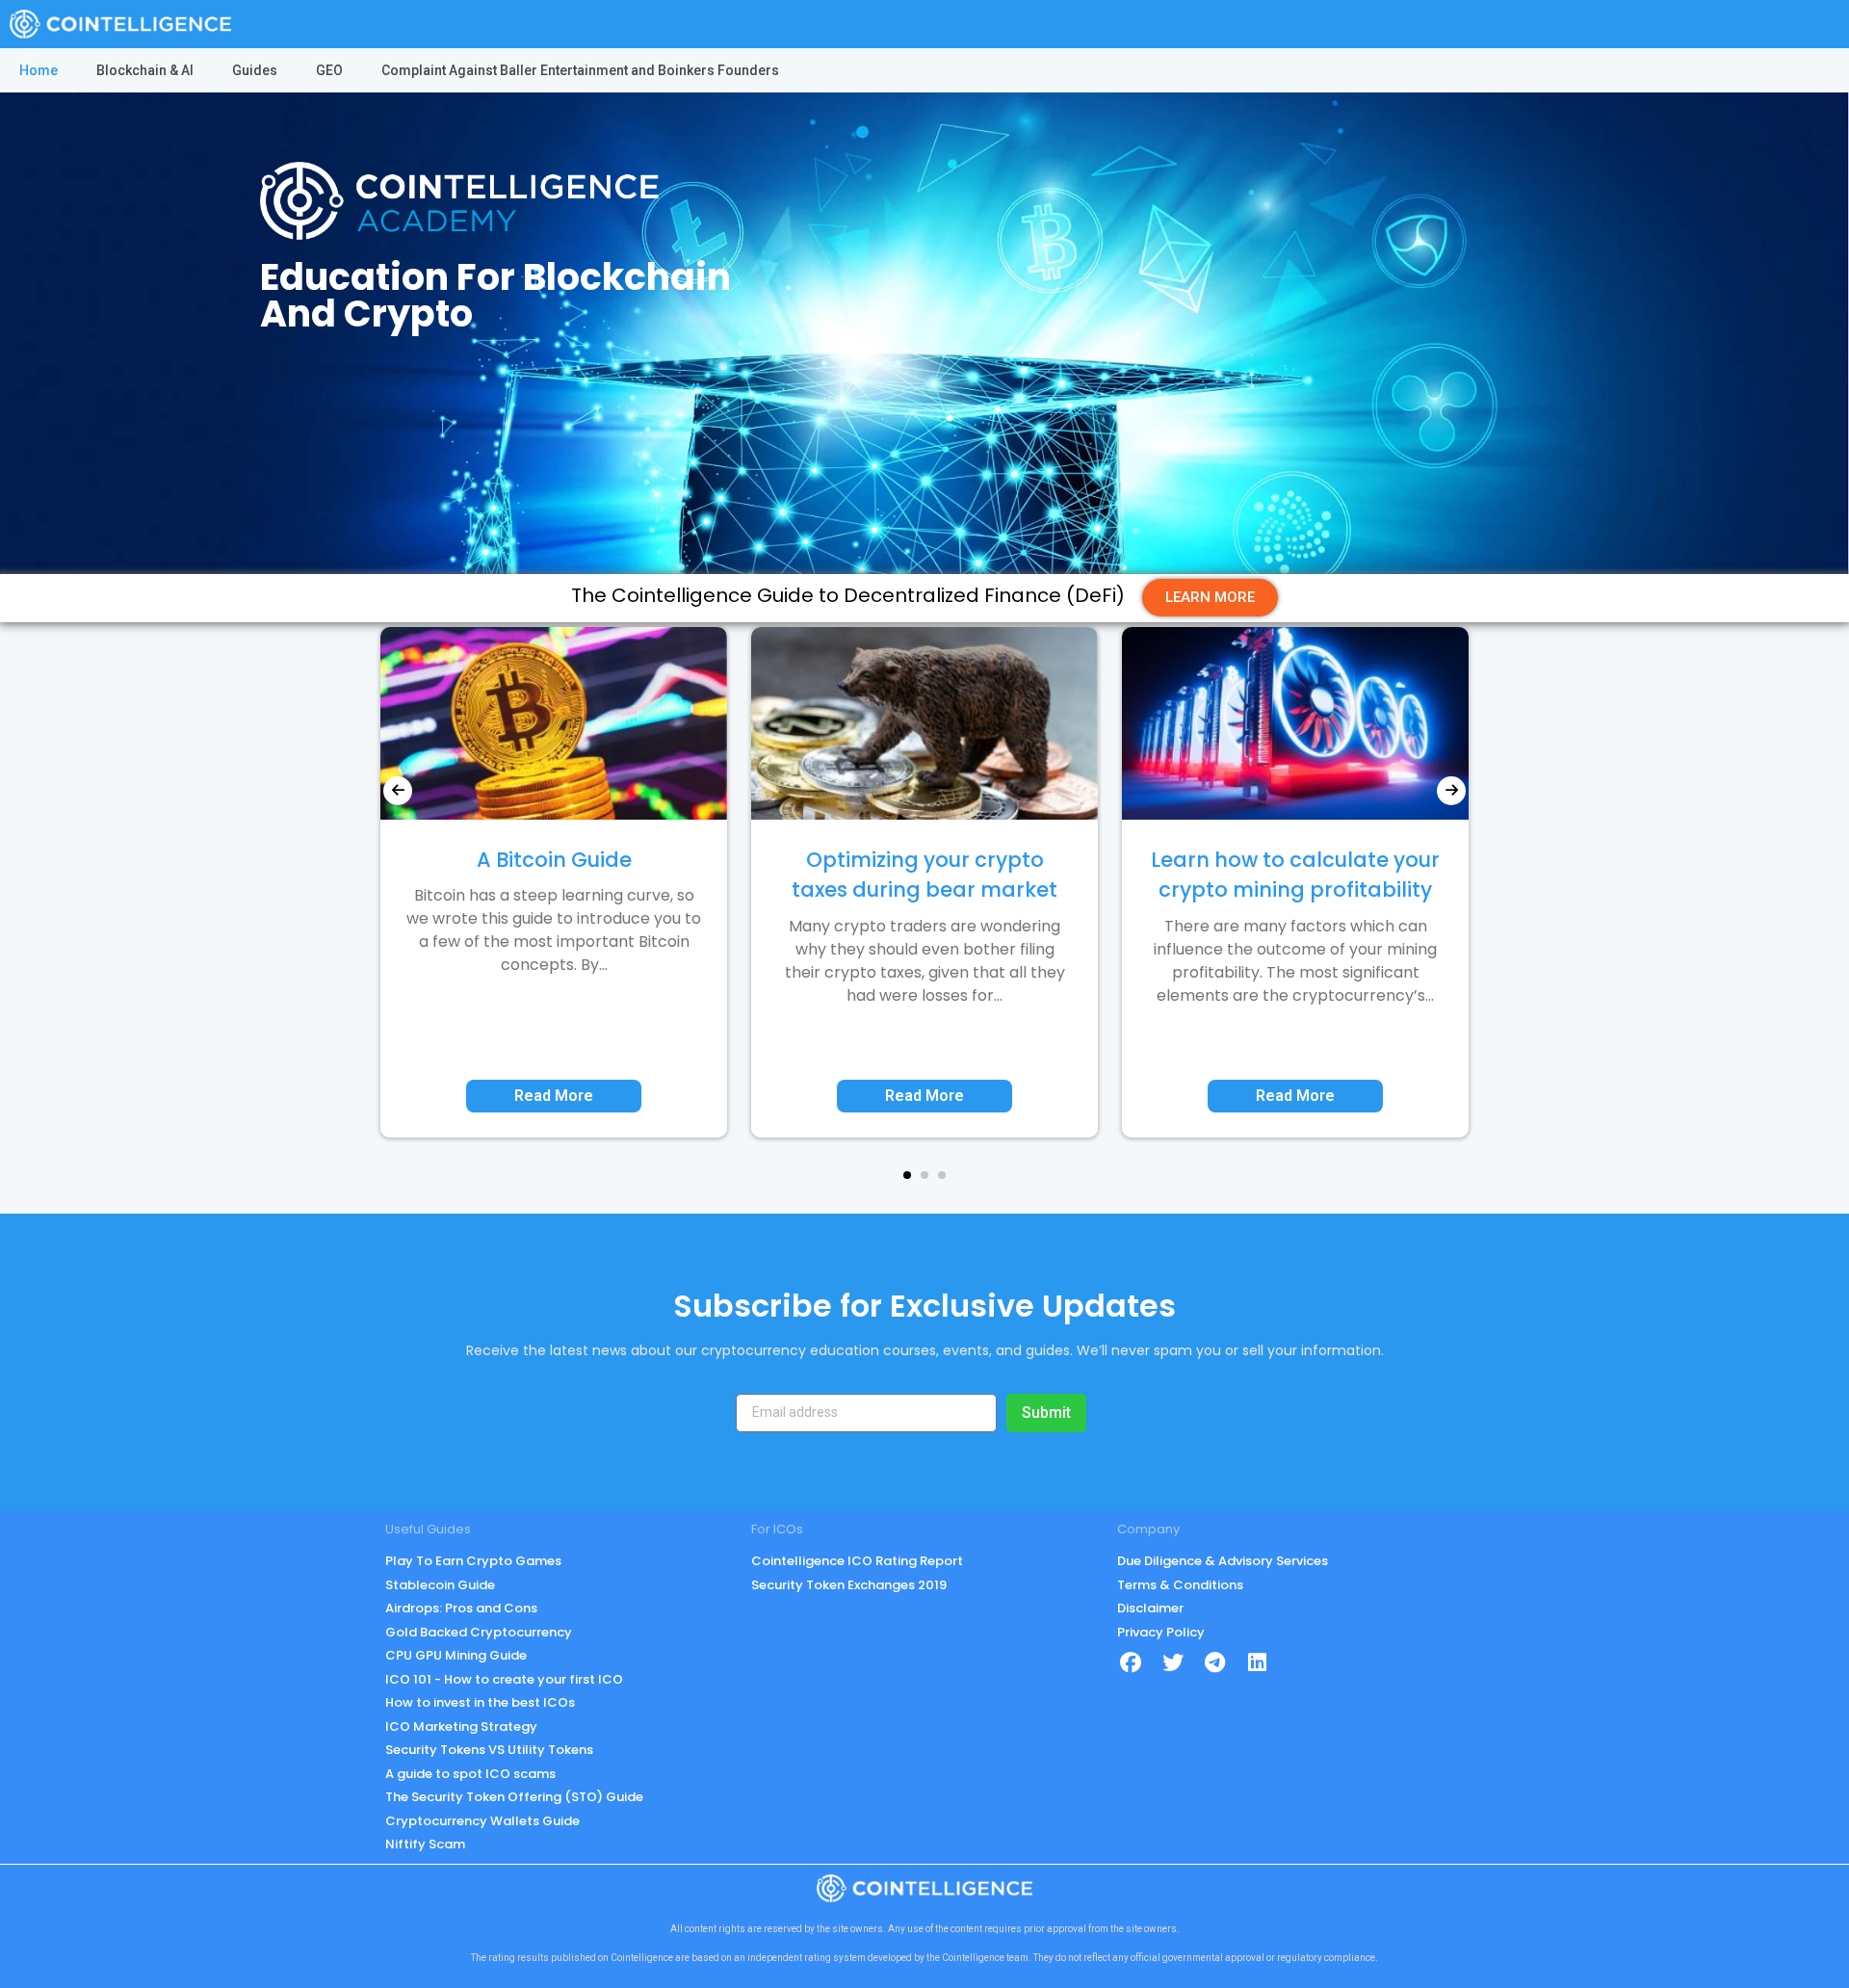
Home (39, 70)
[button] (907, 1175)
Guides (255, 70)
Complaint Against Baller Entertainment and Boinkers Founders (580, 70)
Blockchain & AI (145, 70)
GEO (329, 70)
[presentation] (398, 791)
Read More (554, 1096)
